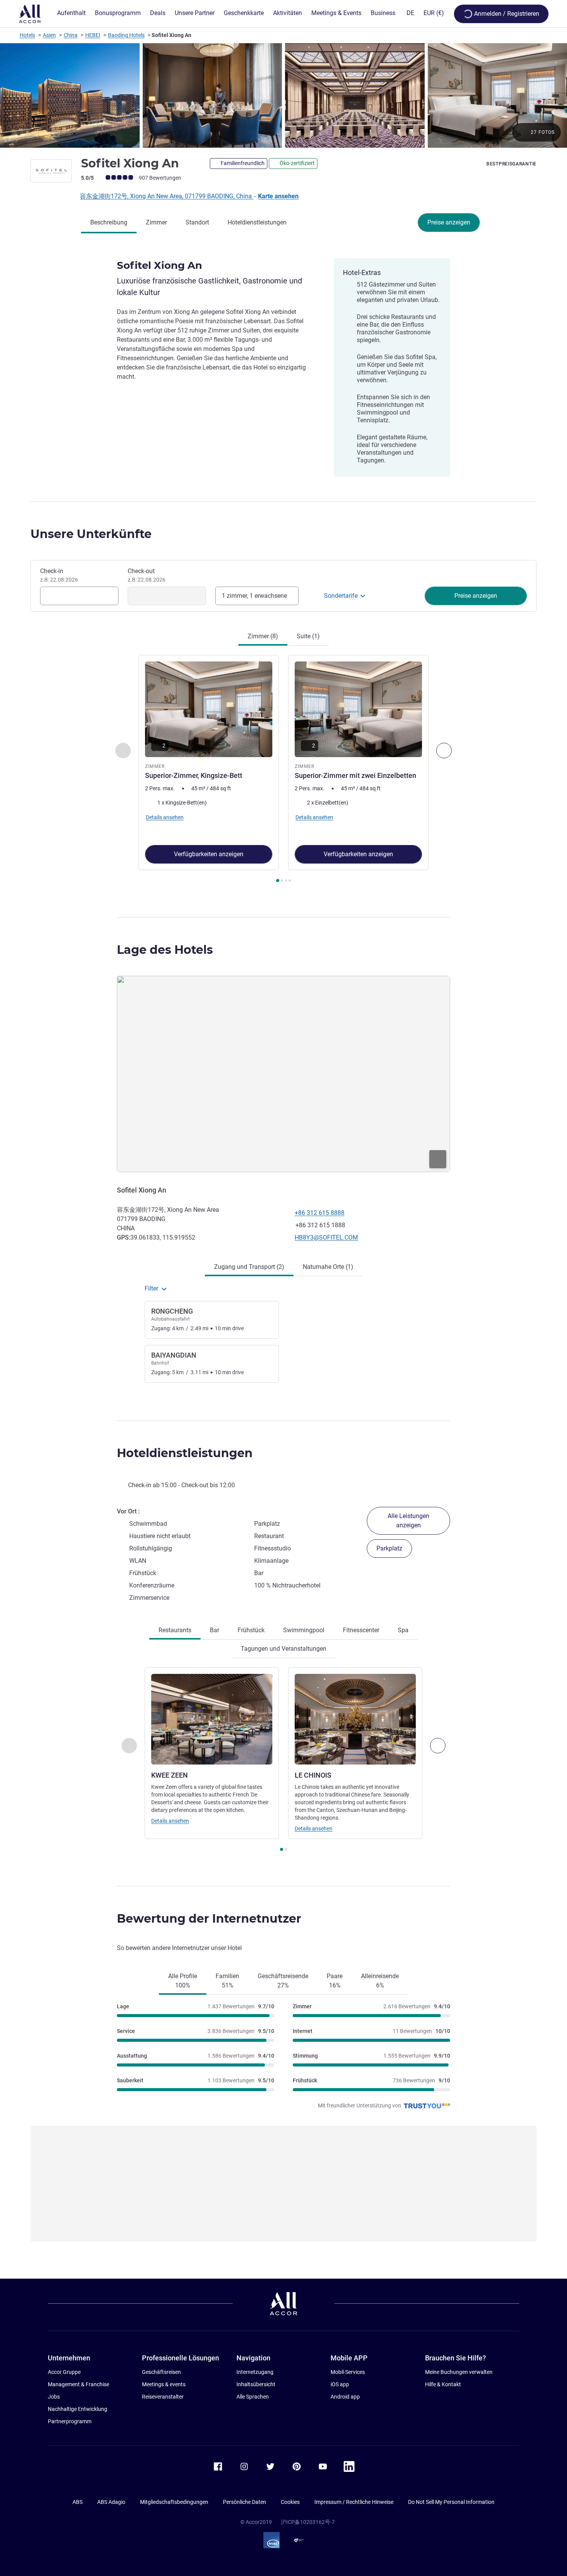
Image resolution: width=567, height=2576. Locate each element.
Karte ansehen (278, 196)
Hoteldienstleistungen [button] (185, 1453)
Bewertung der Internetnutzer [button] (209, 1919)
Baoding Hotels (126, 35)
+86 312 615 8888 (320, 1213)
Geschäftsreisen (161, 2372)
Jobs (54, 2397)
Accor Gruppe (64, 2372)
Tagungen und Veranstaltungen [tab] (283, 1649)
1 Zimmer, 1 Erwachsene (254, 596)
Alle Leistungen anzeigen (408, 1521)
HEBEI (93, 35)
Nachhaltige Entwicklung (78, 2409)
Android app (345, 2397)
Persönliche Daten (245, 2502)
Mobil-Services (348, 2372)
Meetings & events (164, 2384)
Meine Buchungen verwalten (459, 2372)
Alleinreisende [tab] (380, 1981)
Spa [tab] (403, 1630)
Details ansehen (170, 1821)
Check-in (59, 575)
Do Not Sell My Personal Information (451, 2502)
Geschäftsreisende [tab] (283, 1981)
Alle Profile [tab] (183, 1981)
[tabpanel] (283, 769)
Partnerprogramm (70, 2421)
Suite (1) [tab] (308, 636)
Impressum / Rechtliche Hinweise (354, 2502)
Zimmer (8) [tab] (263, 636)
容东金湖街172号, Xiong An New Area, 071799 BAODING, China (167, 196)
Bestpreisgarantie (511, 164)
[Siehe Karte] (283, 1074)
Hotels (27, 35)
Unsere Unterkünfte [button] (91, 534)
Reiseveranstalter (163, 2397)
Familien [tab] (227, 1981)
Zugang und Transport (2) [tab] (249, 1267)
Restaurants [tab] (175, 1630)
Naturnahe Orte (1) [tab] (328, 1267)
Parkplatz (389, 1548)
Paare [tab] (335, 1981)
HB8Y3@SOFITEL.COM (326, 1237)
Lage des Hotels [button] (165, 950)
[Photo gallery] (283, 95)
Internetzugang (255, 2372)
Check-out (147, 575)
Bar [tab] (214, 1630)
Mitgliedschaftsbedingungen (174, 2502)
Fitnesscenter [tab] (361, 1630)
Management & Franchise (78, 2384)
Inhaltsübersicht (256, 2384)
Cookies (290, 2502)
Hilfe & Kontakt (443, 2384)
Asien (49, 35)
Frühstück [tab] (251, 1630)
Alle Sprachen (253, 2397)
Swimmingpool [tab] (304, 1630)
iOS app (340, 2384)
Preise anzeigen (449, 222)
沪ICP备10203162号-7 (308, 2522)
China (71, 35)
